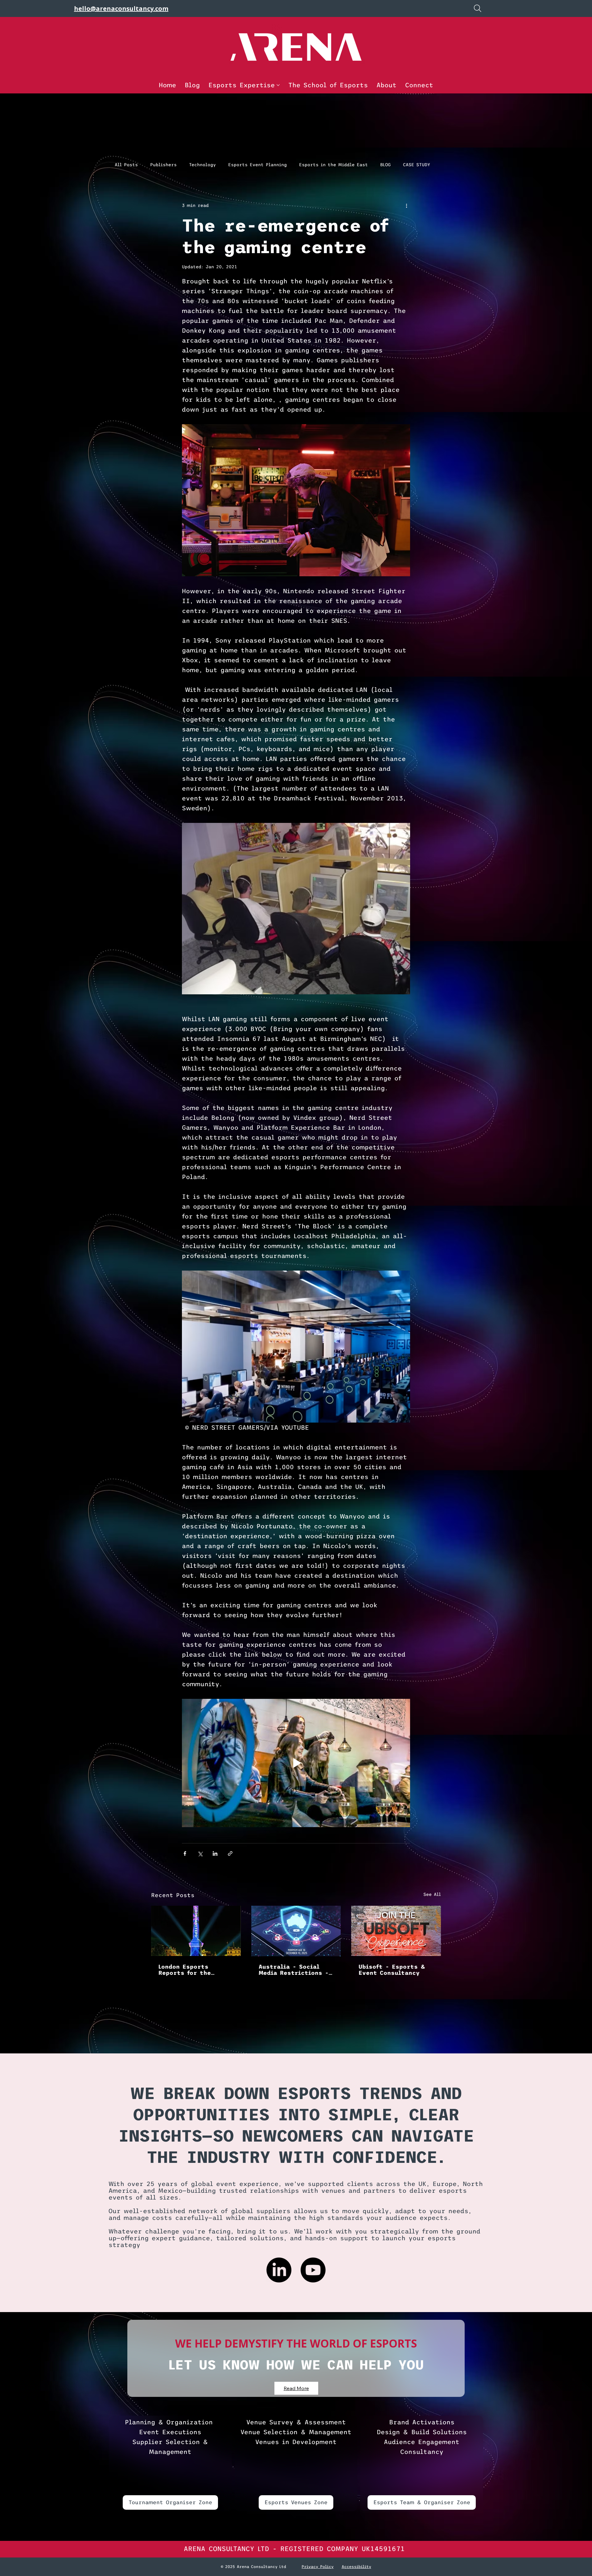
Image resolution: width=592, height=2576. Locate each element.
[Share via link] (230, 1853)
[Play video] (296, 1763)
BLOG (385, 165)
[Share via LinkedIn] (215, 1853)
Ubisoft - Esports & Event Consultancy (392, 1970)
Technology (202, 165)
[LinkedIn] (279, 2270)
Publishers (163, 165)
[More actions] (406, 206)
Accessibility (356, 2567)
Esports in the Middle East (333, 165)
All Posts (126, 165)
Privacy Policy (318, 2567)
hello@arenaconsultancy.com (121, 8)
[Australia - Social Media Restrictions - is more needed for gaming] (296, 1931)
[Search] (478, 8)
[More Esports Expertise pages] (278, 85)
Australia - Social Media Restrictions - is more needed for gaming (294, 1970)
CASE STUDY (417, 165)
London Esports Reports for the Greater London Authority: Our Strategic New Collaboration (185, 1970)
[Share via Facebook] (185, 1853)
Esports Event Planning (257, 165)
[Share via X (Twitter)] (200, 1853)
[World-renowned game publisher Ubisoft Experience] (396, 1931)
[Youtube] (313, 2270)
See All (432, 1894)
